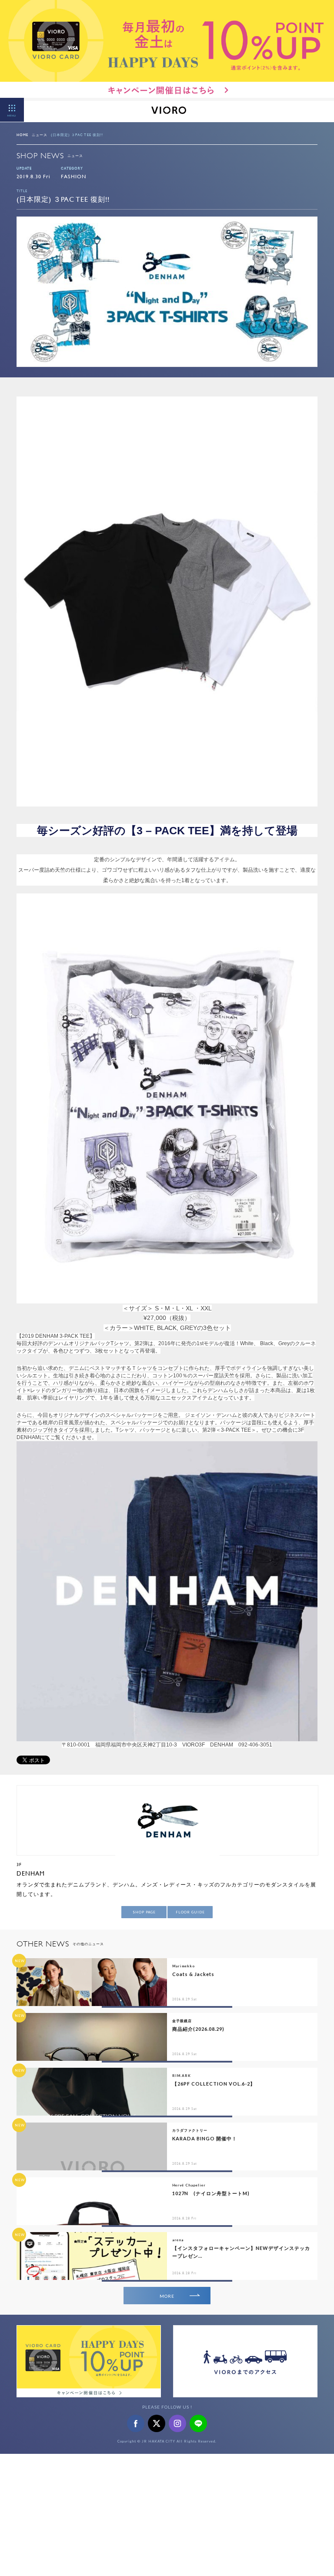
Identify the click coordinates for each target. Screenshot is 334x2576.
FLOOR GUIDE (190, 1912)
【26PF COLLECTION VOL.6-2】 (214, 2084)
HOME (22, 135)
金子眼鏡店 (182, 2021)
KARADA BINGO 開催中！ (205, 2138)
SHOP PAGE (144, 1912)
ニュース (40, 135)
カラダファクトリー (190, 2130)
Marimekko (184, 1966)
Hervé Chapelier (189, 2185)
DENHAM (31, 1873)
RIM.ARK (182, 2076)
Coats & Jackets (193, 1974)
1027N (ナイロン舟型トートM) (211, 2193)
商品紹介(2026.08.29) (198, 2029)
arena (178, 2240)
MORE (167, 2296)
